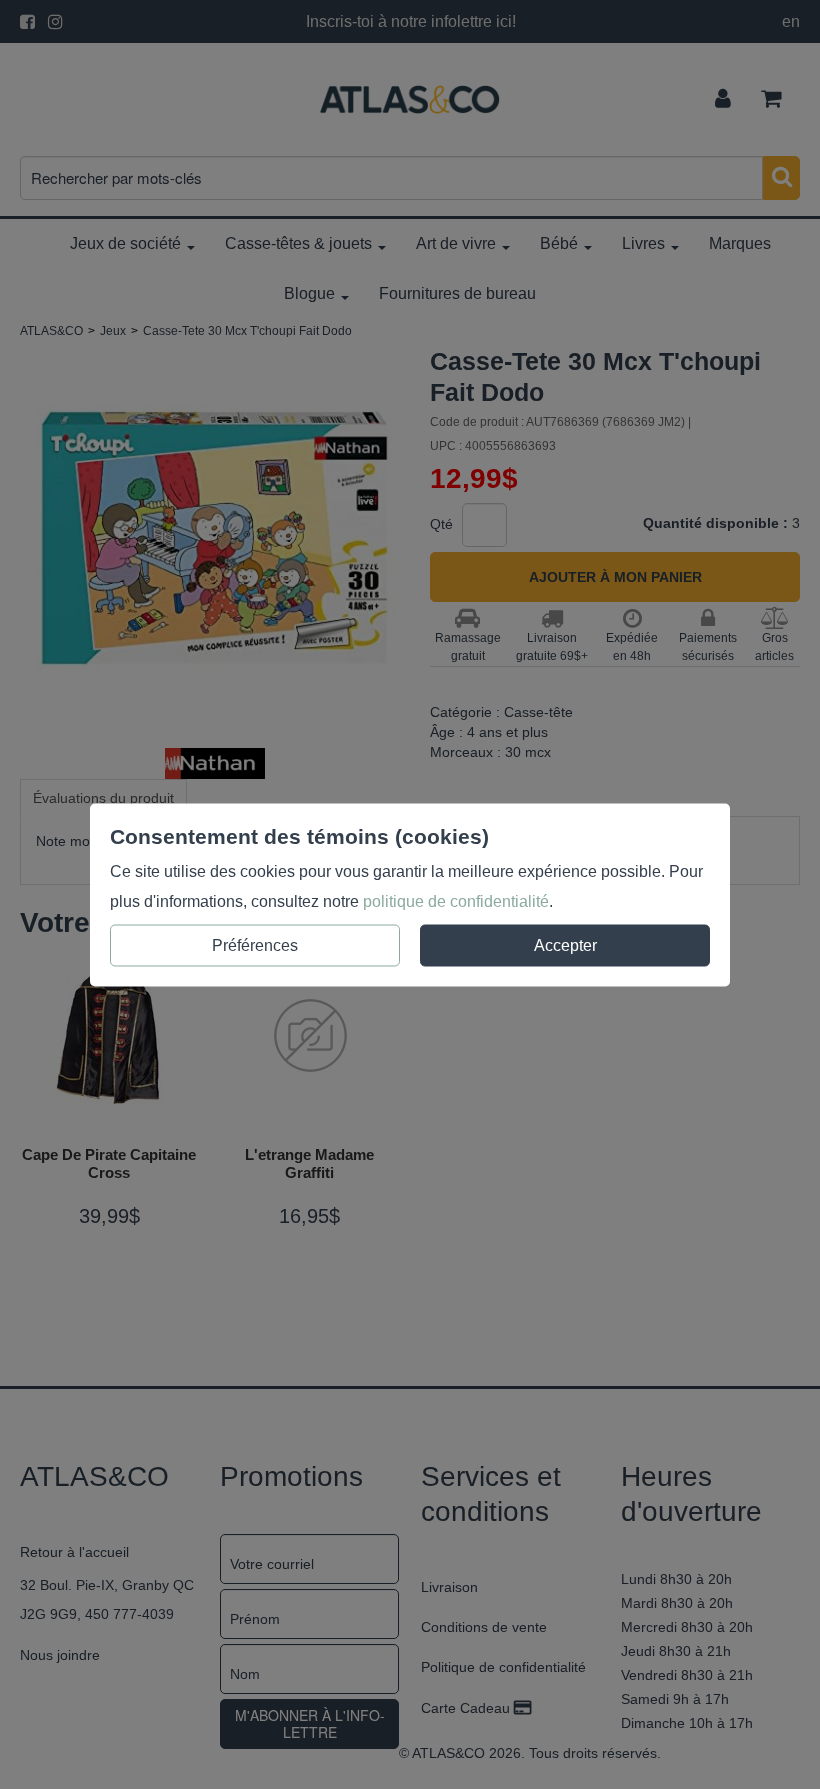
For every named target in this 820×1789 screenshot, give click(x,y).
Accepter (565, 944)
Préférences (255, 944)
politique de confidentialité (456, 900)
